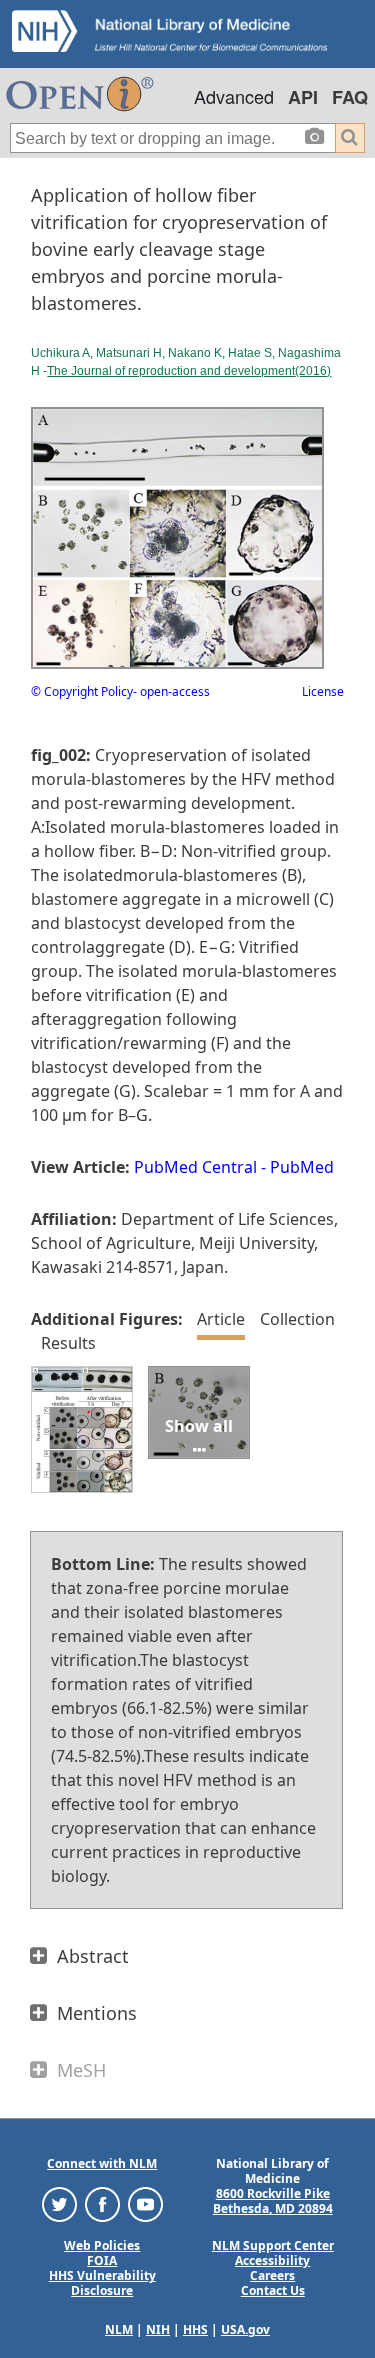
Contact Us (273, 2290)
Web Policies (102, 2245)
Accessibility (272, 2260)
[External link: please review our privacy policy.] (59, 2203)
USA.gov (245, 2329)
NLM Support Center (273, 2245)
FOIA (102, 2260)
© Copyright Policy (82, 691)
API (303, 97)
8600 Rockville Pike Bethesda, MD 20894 (273, 2201)
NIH (158, 2329)
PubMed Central (195, 1167)
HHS (195, 2329)
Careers (272, 2275)
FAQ (350, 97)
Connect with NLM (102, 2163)
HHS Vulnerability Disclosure (102, 2283)
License (323, 691)
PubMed (302, 1167)
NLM (119, 2329)
